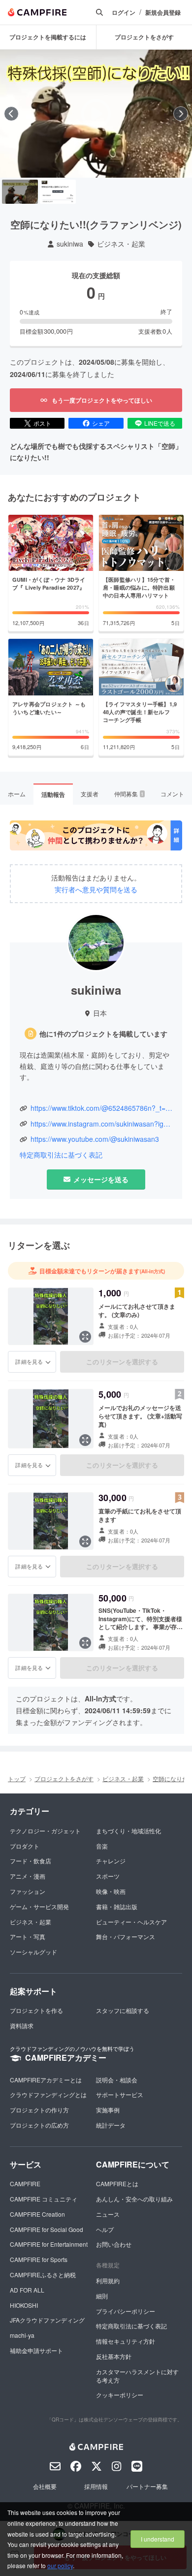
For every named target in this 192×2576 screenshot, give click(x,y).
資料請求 (22, 2026)
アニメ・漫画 (28, 1876)
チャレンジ (111, 1861)
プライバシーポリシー (126, 2311)
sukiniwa (70, 244)
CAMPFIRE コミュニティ (44, 2199)
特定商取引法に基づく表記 (61, 1155)
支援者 (90, 794)
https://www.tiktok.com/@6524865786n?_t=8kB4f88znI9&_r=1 (101, 1108)
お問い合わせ (114, 2244)
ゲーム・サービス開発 (39, 1906)
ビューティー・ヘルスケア (131, 1922)
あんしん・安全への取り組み (134, 2199)
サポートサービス (120, 2094)
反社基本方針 (114, 2356)
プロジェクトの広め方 (39, 2125)
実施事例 (108, 2110)
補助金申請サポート (36, 2350)
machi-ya (22, 2335)
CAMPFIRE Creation (37, 2214)
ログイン (124, 13)
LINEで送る (160, 423)
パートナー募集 (147, 2486)
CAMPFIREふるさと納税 (43, 2275)
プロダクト (25, 1846)
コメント (172, 794)
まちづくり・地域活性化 (128, 1831)
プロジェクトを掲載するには (48, 37)
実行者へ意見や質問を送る (96, 890)
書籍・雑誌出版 (117, 1906)
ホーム (17, 794)
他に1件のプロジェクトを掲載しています (103, 1034)
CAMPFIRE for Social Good (47, 2229)
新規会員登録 (163, 13)
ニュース (108, 2214)
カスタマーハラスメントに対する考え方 (137, 2376)
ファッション (28, 1891)
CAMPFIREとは (117, 2183)
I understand (158, 2539)
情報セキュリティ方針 (126, 2341)
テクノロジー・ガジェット (45, 1831)
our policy (60, 2565)
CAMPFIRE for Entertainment (49, 2244)
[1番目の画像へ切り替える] (20, 192)
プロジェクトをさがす (64, 1778)
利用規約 (108, 2280)
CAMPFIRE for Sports (39, 2259)
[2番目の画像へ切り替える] (58, 192)
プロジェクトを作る (36, 2010)
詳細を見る (29, 1361)
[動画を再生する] (96, 114)
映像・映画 (111, 1891)
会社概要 (45, 2486)
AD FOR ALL (27, 2290)
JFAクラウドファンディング (47, 2320)
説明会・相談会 (117, 2080)
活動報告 (53, 794)
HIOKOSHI (24, 2305)
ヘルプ (105, 2229)
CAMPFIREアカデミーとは (46, 2080)
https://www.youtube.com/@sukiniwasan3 (95, 1139)
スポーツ (108, 1876)
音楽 (102, 1846)
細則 (102, 2296)
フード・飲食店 (31, 1861)
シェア (101, 423)
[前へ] (11, 114)
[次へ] (181, 114)
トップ (17, 1778)
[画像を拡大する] (85, 1337)
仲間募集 (129, 794)
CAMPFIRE (25, 2183)
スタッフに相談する (123, 2010)
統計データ (111, 2125)
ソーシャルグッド (33, 1952)
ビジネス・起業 (121, 244)
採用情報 (96, 2486)
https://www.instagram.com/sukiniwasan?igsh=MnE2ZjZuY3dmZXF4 (101, 1124)
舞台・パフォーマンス (126, 1936)
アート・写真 (28, 1936)
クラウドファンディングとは (48, 2094)
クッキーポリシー (120, 2395)
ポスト (42, 423)
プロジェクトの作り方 (39, 2110)
